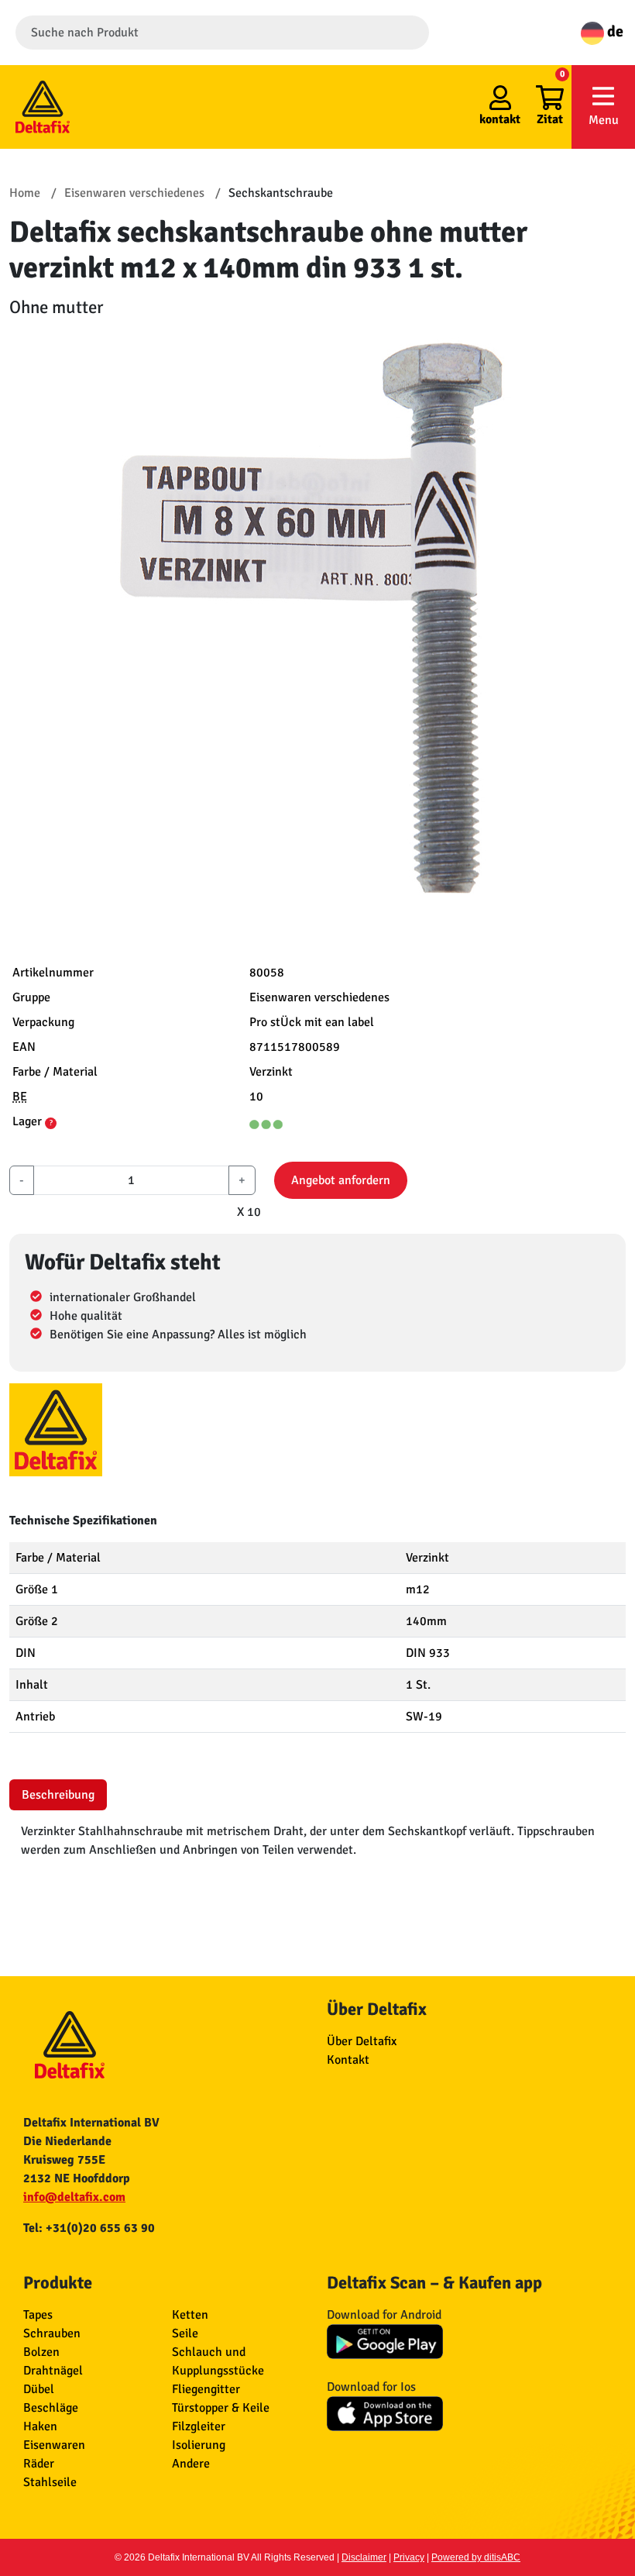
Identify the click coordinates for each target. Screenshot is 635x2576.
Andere (191, 2464)
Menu (604, 120)
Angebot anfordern (341, 1180)
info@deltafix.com (74, 2197)
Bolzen (41, 2352)
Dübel (39, 2389)
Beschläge (51, 2408)
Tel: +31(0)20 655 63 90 (89, 2228)
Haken (40, 2426)
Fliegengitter (206, 2389)
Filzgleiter (199, 2426)
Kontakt (348, 2060)
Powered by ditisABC (476, 2557)
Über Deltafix (362, 2041)
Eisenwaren (54, 2445)
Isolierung (199, 2445)
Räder (39, 2464)
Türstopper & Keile (221, 2408)
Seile (185, 2333)
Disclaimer (364, 2557)
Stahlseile (50, 2482)
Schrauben (52, 2333)
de (614, 31)
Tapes (38, 2315)
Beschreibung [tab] (58, 1795)
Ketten (190, 2315)
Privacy (409, 2557)
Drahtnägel (53, 2371)
